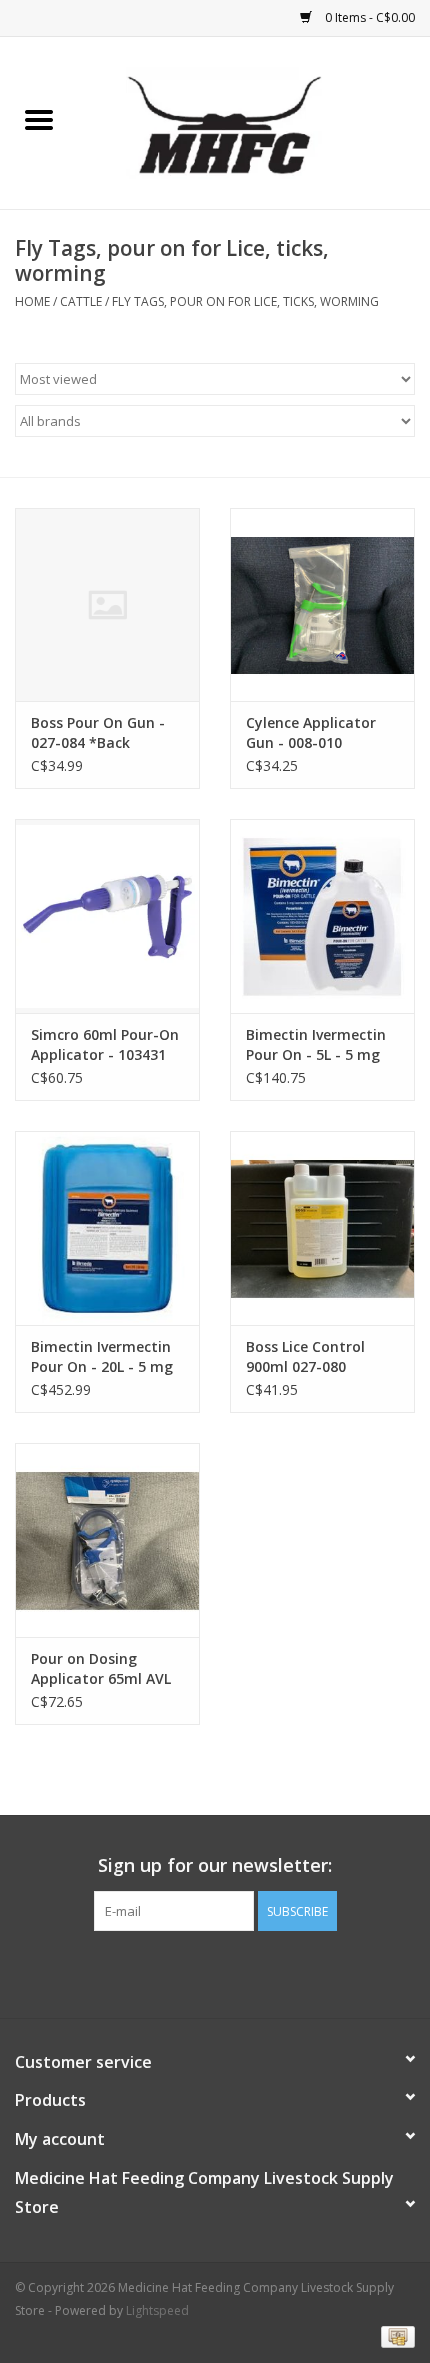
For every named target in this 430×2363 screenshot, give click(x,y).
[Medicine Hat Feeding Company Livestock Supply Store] (254, 121)
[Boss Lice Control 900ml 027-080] (322, 1228)
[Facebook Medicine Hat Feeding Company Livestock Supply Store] (215, 1972)
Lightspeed (157, 2310)
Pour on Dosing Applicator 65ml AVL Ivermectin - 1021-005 (106, 1669)
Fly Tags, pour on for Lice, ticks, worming (245, 301)
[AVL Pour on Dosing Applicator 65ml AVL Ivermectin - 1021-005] (107, 1540)
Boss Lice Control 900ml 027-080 (305, 1356)
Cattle (81, 301)
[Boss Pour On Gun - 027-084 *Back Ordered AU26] (107, 605)
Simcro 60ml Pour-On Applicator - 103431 (105, 1044)
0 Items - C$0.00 (368, 17)
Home (32, 301)
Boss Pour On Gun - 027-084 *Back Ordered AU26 (98, 733)
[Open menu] (39, 119)
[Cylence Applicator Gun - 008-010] (322, 605)
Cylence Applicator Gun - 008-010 (311, 732)
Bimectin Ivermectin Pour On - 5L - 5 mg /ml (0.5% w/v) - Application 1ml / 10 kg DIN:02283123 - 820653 (316, 1045)
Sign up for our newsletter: (215, 1865)
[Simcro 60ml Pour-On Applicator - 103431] (107, 916)
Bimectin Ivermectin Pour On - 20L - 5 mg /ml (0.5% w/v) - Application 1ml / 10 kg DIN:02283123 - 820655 (102, 1357)
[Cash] (394, 2335)
